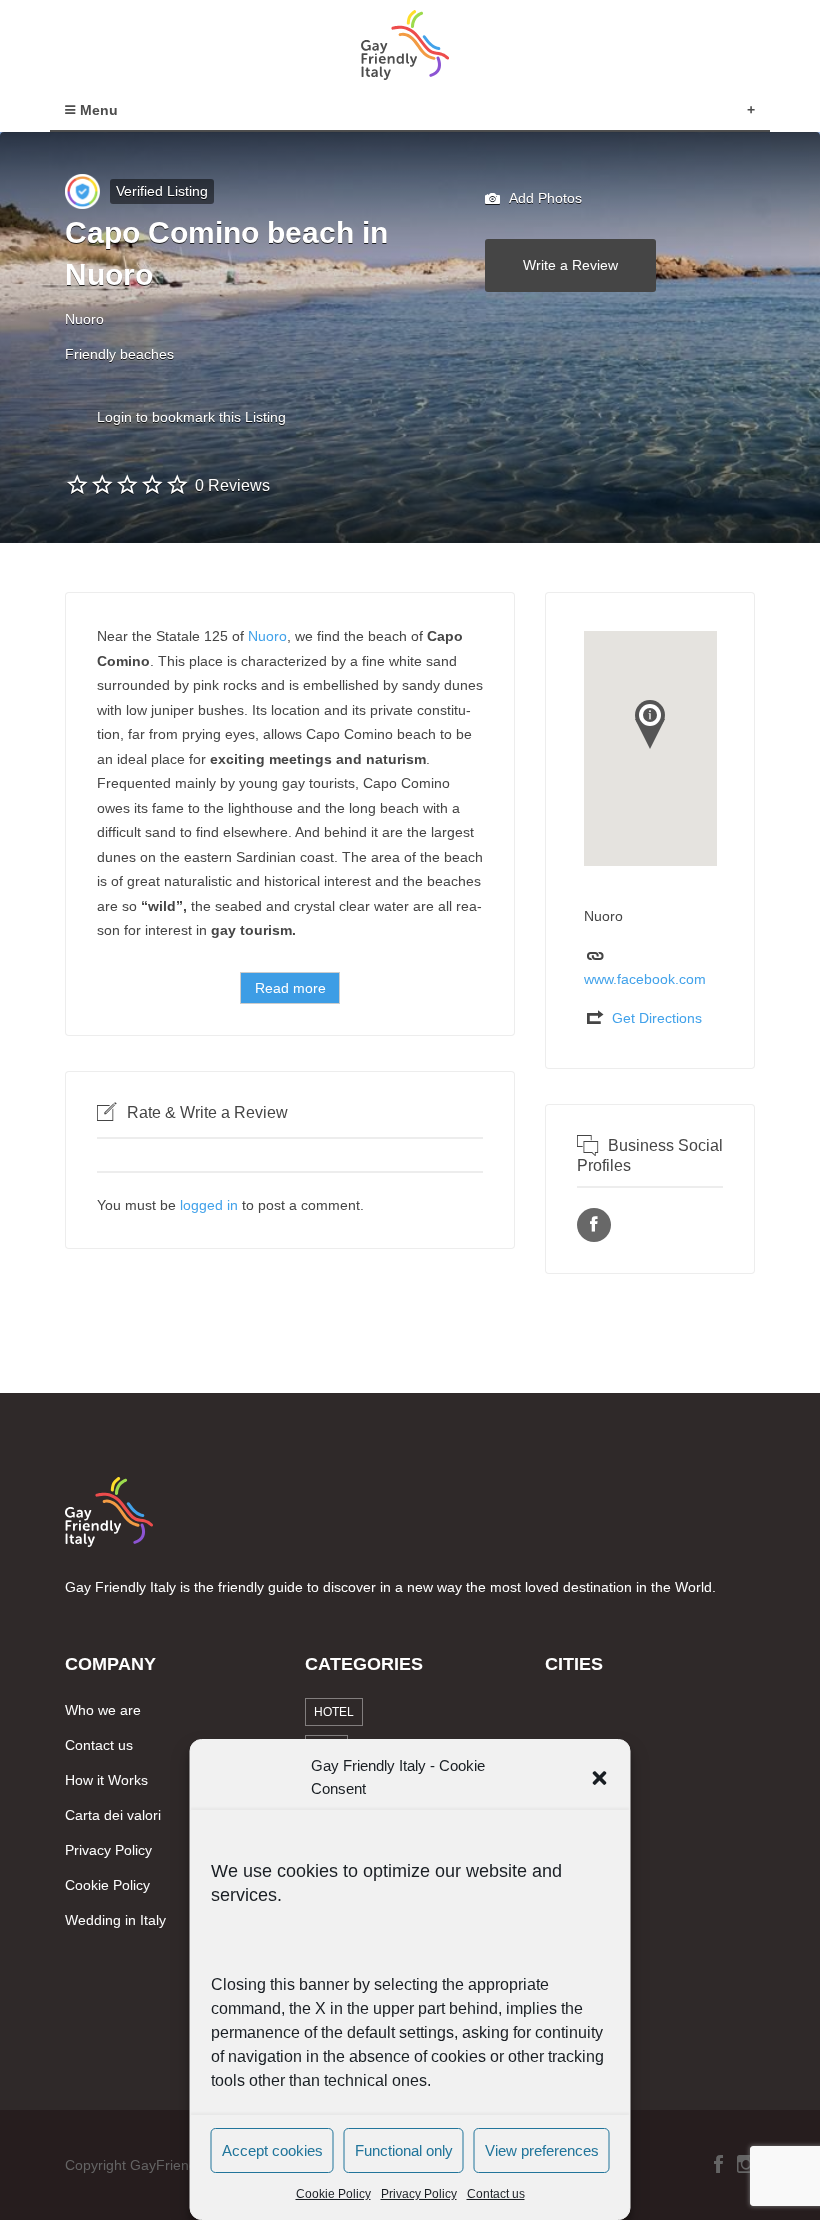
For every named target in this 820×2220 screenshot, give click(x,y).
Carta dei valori (113, 1815)
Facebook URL (594, 1225)
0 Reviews (232, 485)
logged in (209, 1205)
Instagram (746, 2164)
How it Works (106, 1780)
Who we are (103, 1710)
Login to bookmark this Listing (191, 417)
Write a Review (570, 265)
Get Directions (657, 1018)
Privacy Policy (419, 2194)
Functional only (404, 2150)
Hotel (334, 1712)
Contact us (496, 2194)
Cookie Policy (333, 2194)
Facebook (718, 2164)
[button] (600, 1778)
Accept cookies (272, 2150)
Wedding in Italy (115, 1920)
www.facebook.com (645, 979)
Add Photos (544, 198)
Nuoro (267, 636)
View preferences (542, 2150)
